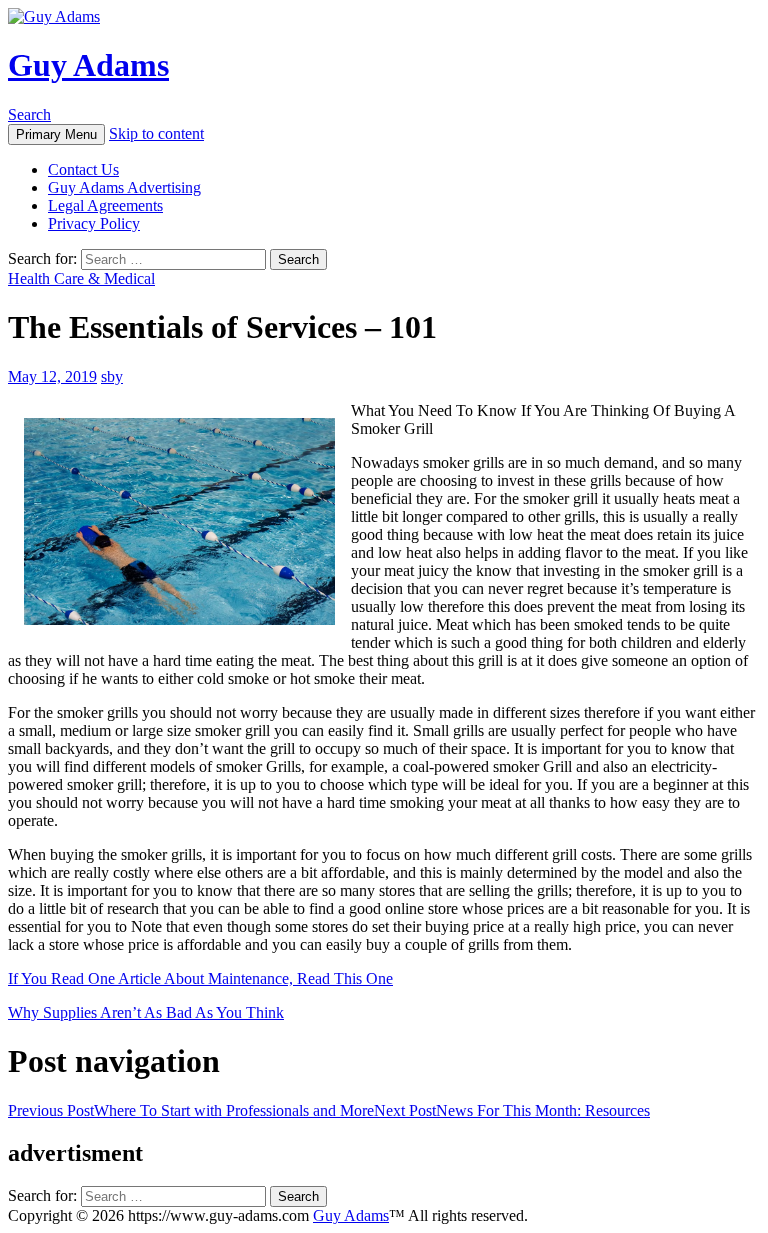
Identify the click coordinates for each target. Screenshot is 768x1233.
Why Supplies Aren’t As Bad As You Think (146, 1012)
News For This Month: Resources (512, 1110)
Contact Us (83, 169)
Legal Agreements (105, 205)
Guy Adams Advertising (124, 187)
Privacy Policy (94, 223)
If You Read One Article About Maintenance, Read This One (200, 978)
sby (112, 376)
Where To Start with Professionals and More (191, 1110)
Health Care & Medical (81, 278)
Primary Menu (56, 134)
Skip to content (156, 133)
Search (29, 114)
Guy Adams (88, 65)
